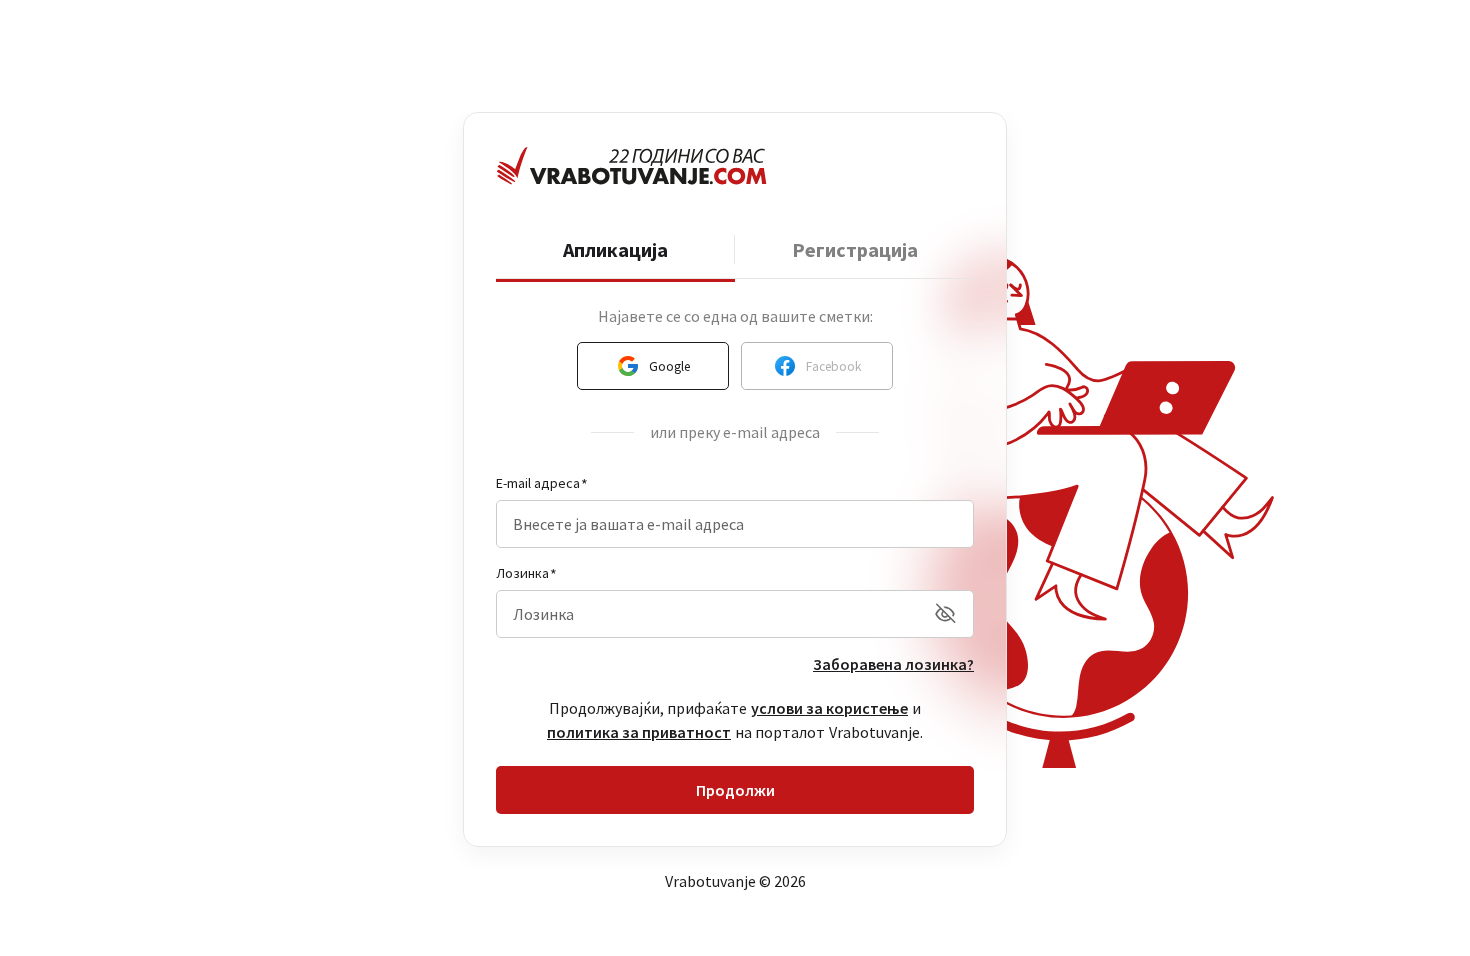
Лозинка (522, 573)
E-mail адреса (538, 483)
